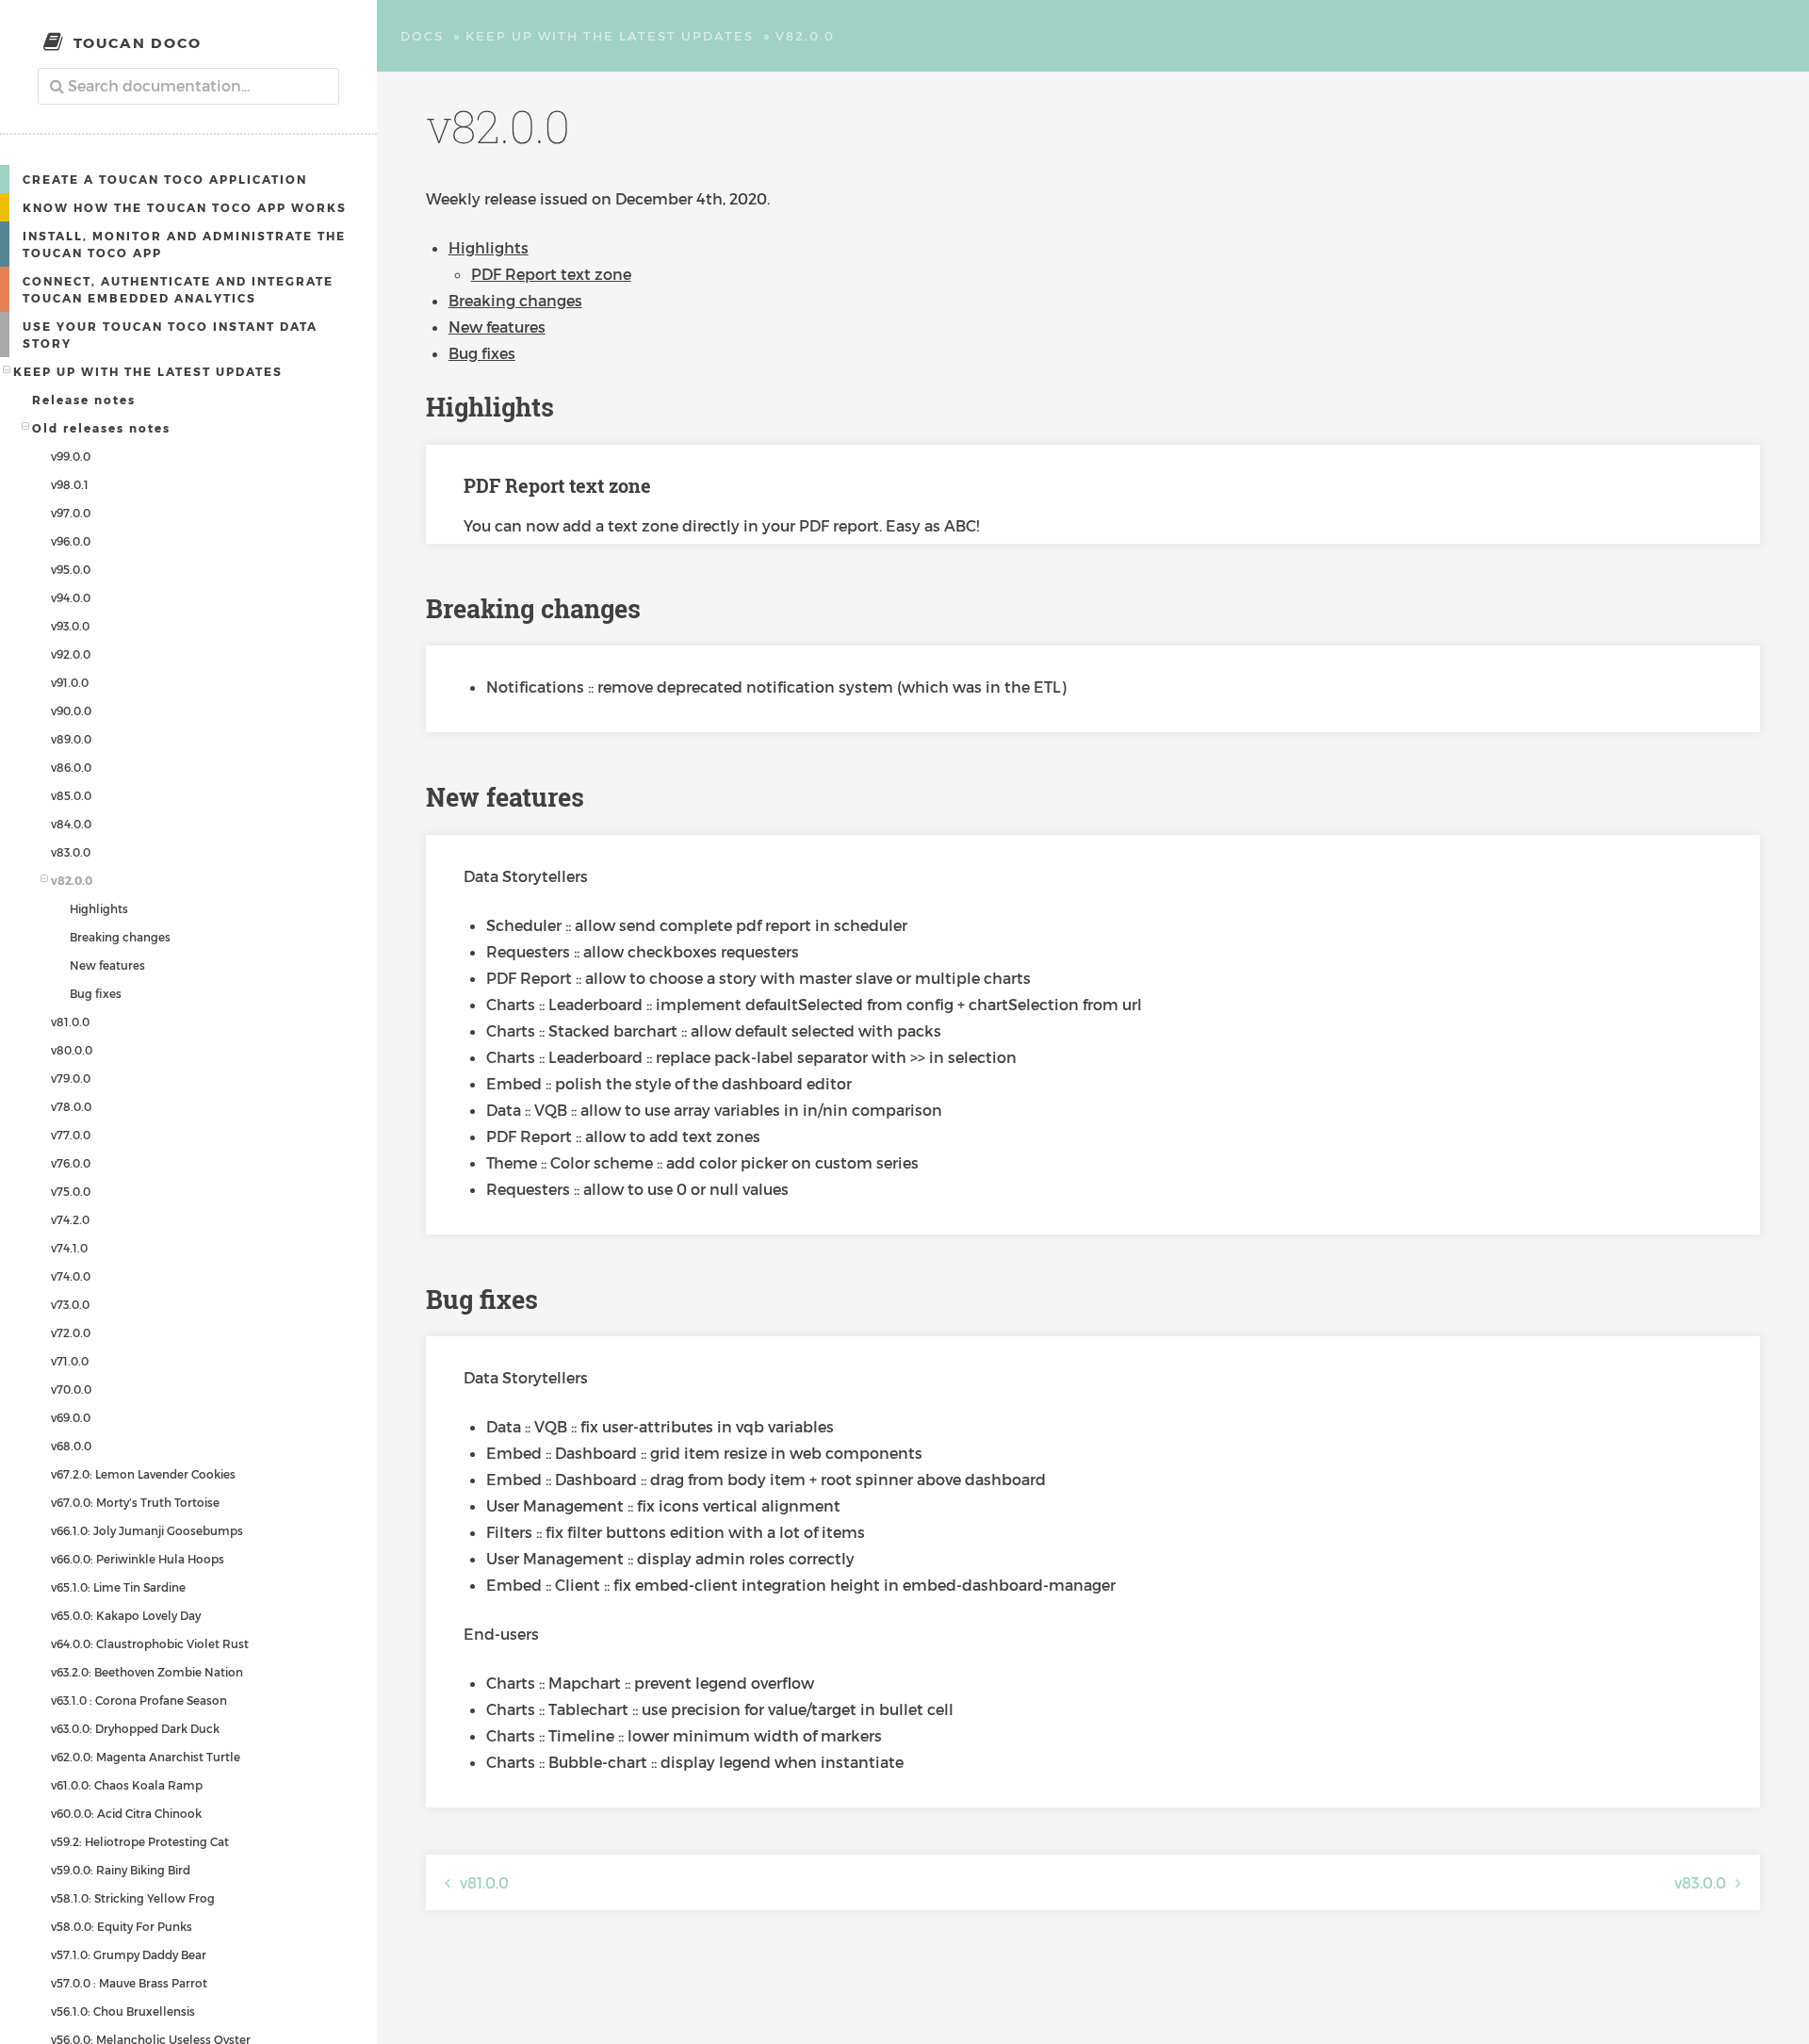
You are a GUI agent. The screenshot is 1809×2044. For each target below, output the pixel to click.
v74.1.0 (69, 1248)
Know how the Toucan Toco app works (185, 207)
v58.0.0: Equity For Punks (122, 1926)
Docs (422, 36)
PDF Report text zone (551, 274)
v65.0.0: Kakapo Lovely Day (126, 1615)
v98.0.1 (70, 484)
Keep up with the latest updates (148, 371)
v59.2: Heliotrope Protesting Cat (140, 1841)
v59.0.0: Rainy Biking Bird (121, 1870)
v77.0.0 (71, 1135)
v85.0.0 (71, 795)
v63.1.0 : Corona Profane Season (139, 1700)
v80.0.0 (72, 1050)
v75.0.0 (71, 1191)
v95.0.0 (71, 569)
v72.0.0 (71, 1333)
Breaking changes (120, 937)
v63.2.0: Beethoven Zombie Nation (147, 1672)
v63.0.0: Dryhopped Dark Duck (135, 1728)
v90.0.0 (71, 711)
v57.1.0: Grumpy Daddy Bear (129, 1954)
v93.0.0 (70, 626)
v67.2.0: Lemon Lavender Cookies (143, 1474)
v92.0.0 (71, 654)
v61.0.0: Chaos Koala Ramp (127, 1785)
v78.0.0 (71, 1106)
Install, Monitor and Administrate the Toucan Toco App (184, 244)
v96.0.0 (71, 541)
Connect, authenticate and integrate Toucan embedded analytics (178, 289)
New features (107, 965)
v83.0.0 (71, 852)
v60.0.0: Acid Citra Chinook (126, 1813)
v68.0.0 (71, 1446)
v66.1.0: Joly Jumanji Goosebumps (147, 1530)
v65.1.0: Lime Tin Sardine (118, 1587)
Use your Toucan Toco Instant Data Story (170, 335)
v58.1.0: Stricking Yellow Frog (133, 1898)
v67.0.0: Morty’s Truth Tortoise (135, 1502)
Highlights (99, 908)
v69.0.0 (71, 1417)
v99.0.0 (71, 456)
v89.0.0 (71, 739)
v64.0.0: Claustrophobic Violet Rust (150, 1643)
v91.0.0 (70, 682)
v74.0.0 (71, 1276)
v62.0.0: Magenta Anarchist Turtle (146, 1757)
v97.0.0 (71, 513)
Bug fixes (96, 993)
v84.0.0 (71, 824)
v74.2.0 (70, 1219)
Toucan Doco (138, 42)
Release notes (84, 400)
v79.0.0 (71, 1078)
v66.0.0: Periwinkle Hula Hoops (138, 1559)
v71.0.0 (70, 1361)
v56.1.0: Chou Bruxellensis (123, 2011)
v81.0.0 (70, 1022)
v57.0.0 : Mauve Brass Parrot (129, 1983)
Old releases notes (101, 428)
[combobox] (188, 86)
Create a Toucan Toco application (165, 179)
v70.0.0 (71, 1389)
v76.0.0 (71, 1163)
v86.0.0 (71, 767)
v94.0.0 (71, 597)
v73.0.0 (70, 1304)
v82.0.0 (72, 880)
